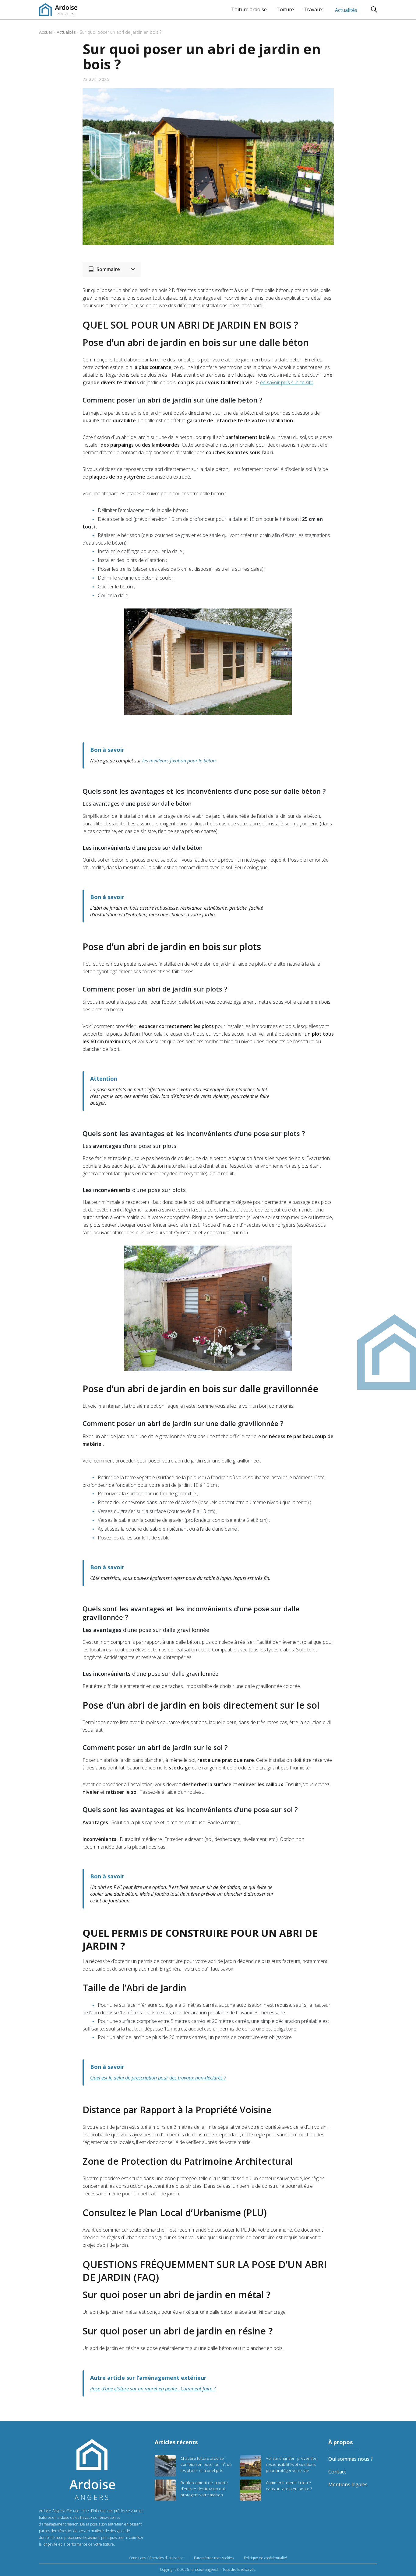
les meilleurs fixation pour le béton (179, 761)
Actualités (346, 10)
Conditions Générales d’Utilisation (156, 2558)
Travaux (313, 9)
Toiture (285, 9)
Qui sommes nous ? (351, 2459)
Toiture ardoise (249, 9)
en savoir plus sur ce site (287, 382)
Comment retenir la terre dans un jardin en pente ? (289, 2486)
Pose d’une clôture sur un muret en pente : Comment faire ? (153, 2389)
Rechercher (374, 9)
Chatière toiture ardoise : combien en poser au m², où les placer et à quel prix (206, 2464)
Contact (337, 2472)
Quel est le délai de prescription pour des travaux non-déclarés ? (158, 2078)
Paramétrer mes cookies (214, 2558)
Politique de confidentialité (266, 2558)
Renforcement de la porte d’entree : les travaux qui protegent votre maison (204, 2489)
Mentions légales (348, 2484)
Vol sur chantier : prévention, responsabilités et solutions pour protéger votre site (292, 2464)
